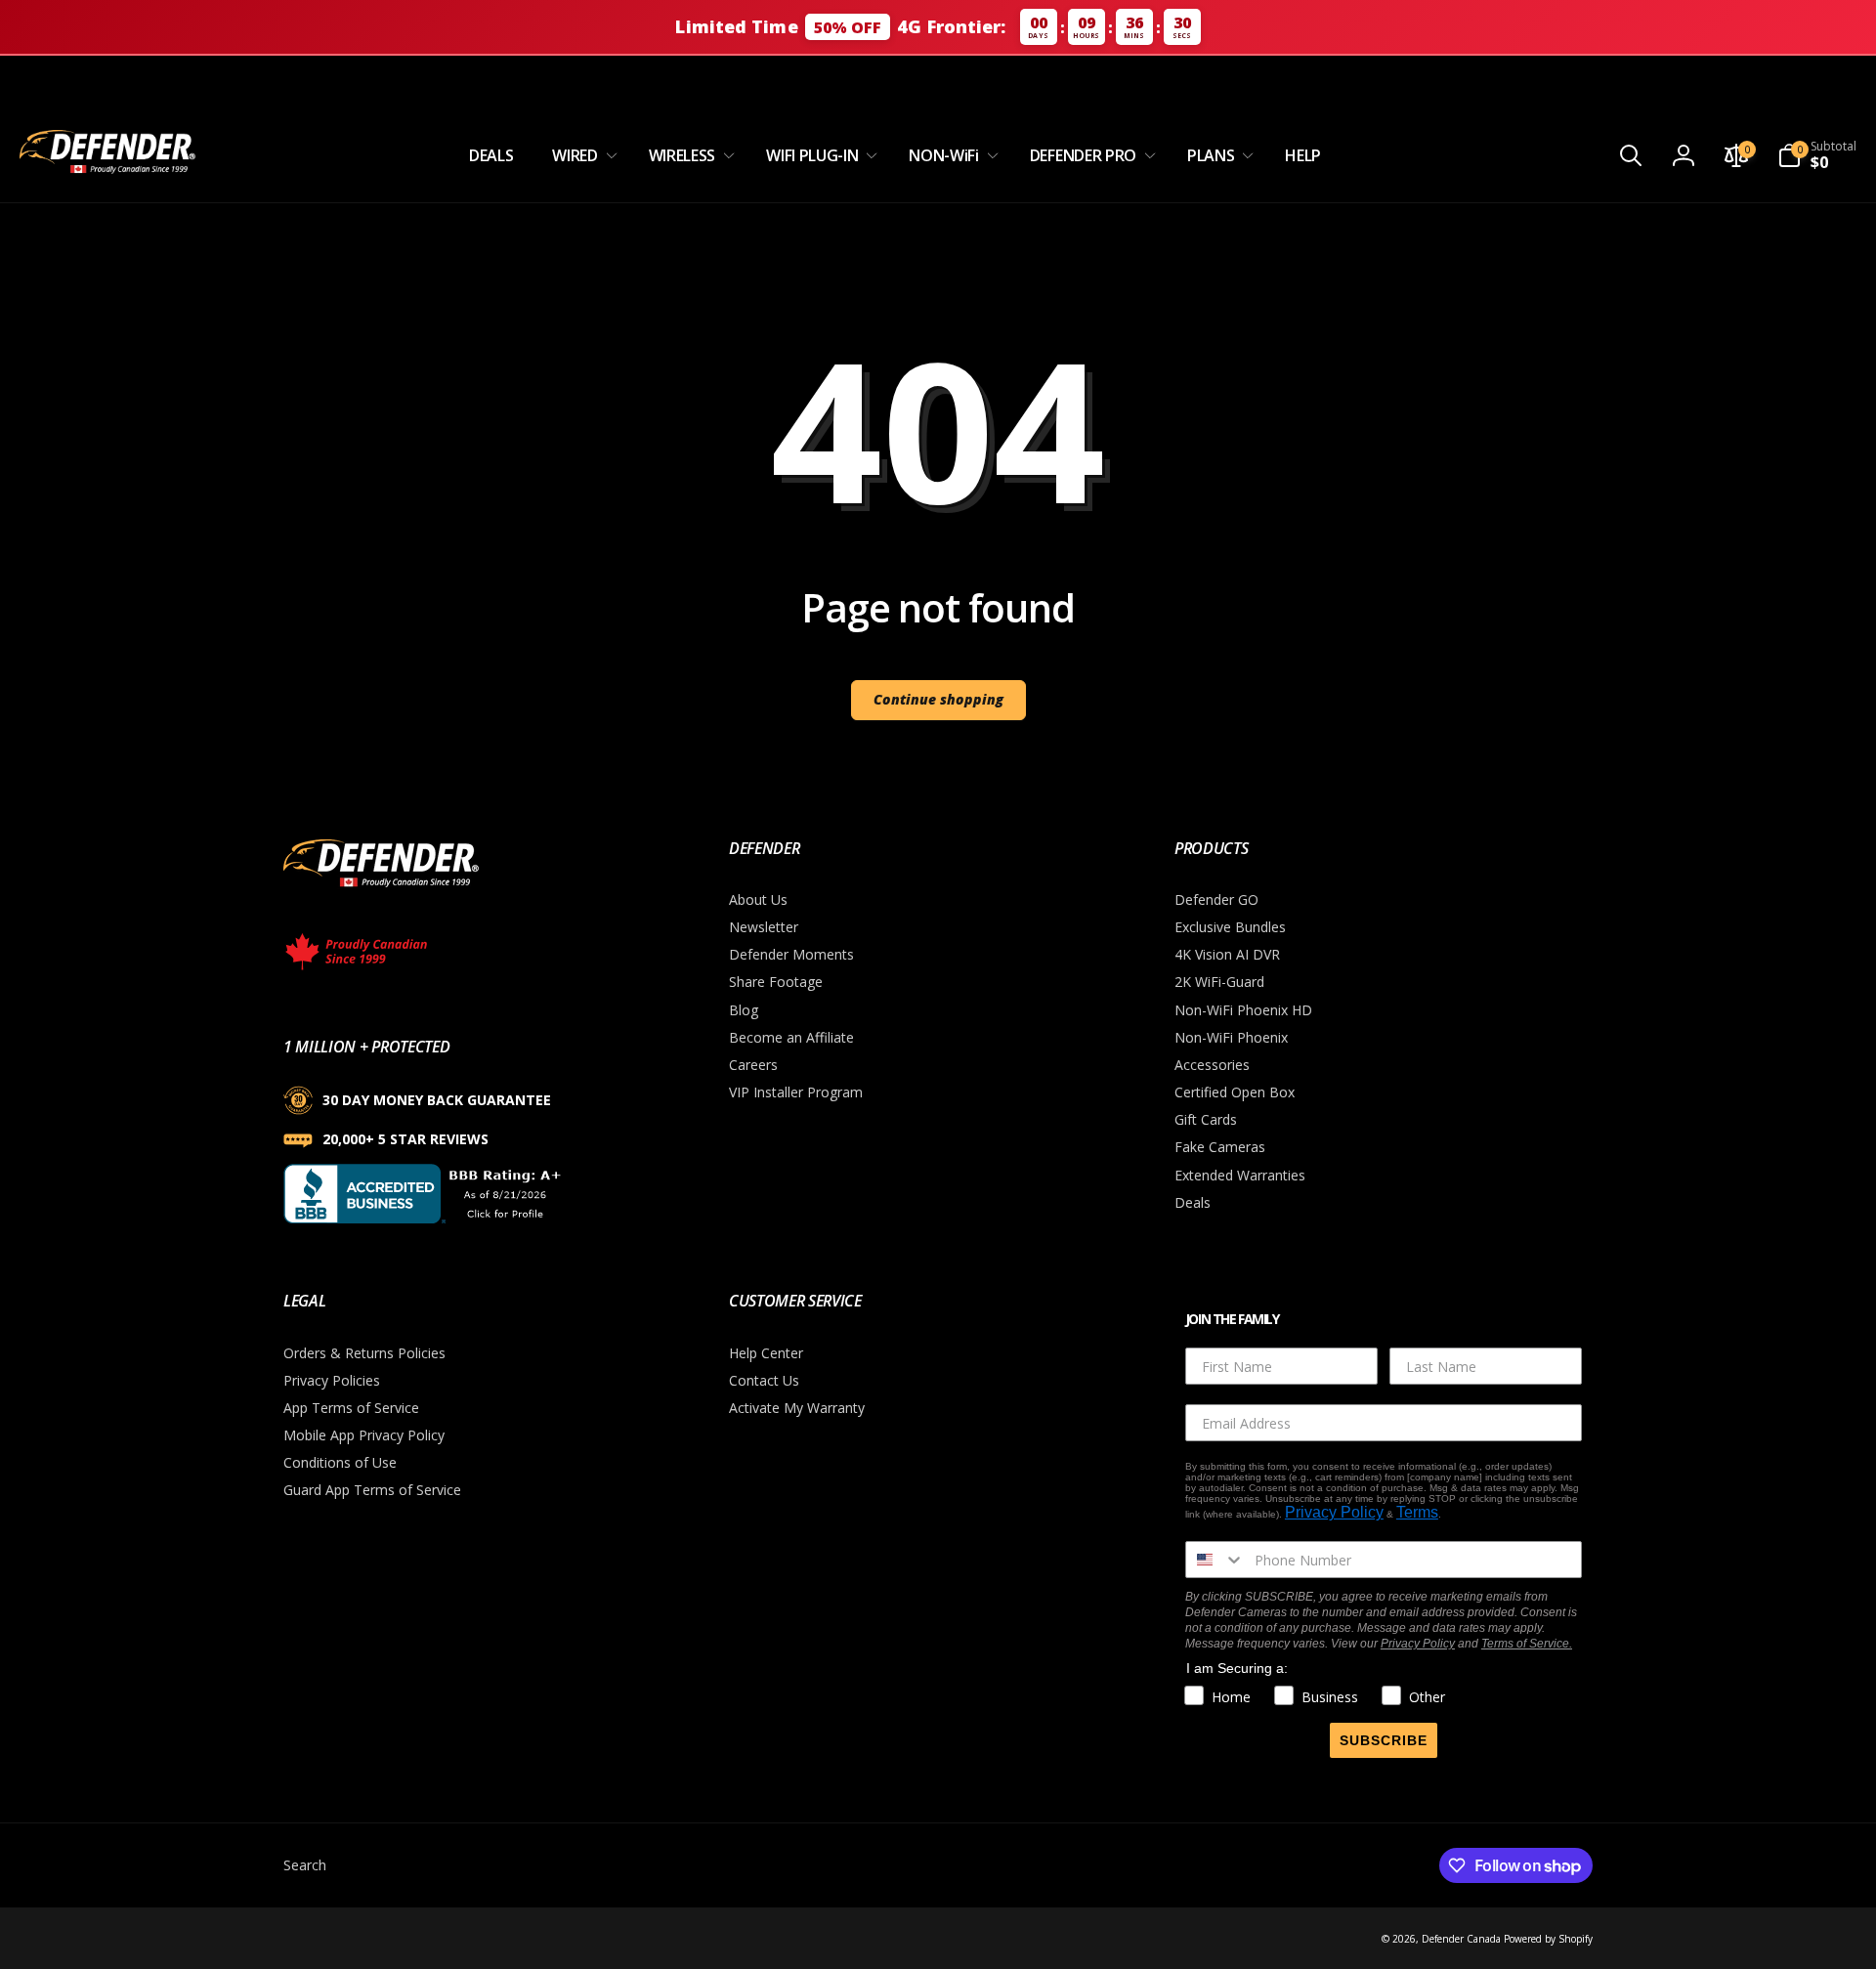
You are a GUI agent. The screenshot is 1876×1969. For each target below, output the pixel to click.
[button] (580, 156)
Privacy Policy (1334, 1512)
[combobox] (1215, 1560)
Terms (1417, 1512)
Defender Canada (1461, 1939)
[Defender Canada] (381, 890)
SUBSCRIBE (1384, 1740)
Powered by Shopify (1548, 1939)
